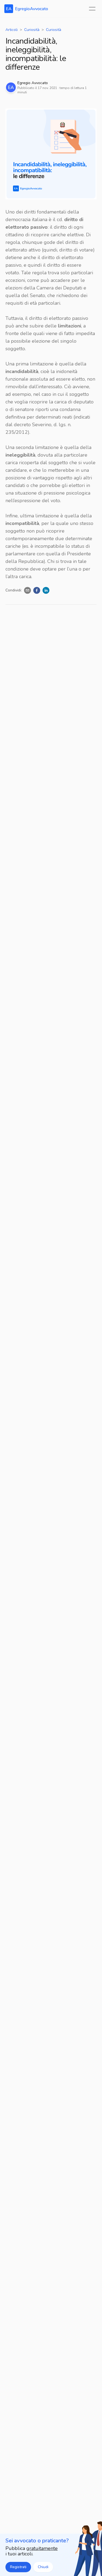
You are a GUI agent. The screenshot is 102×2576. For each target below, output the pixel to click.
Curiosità (32, 30)
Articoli (12, 30)
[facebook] (37, 590)
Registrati (18, 2567)
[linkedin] (46, 590)
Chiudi (43, 2567)
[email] (27, 590)
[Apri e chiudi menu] (92, 9)
